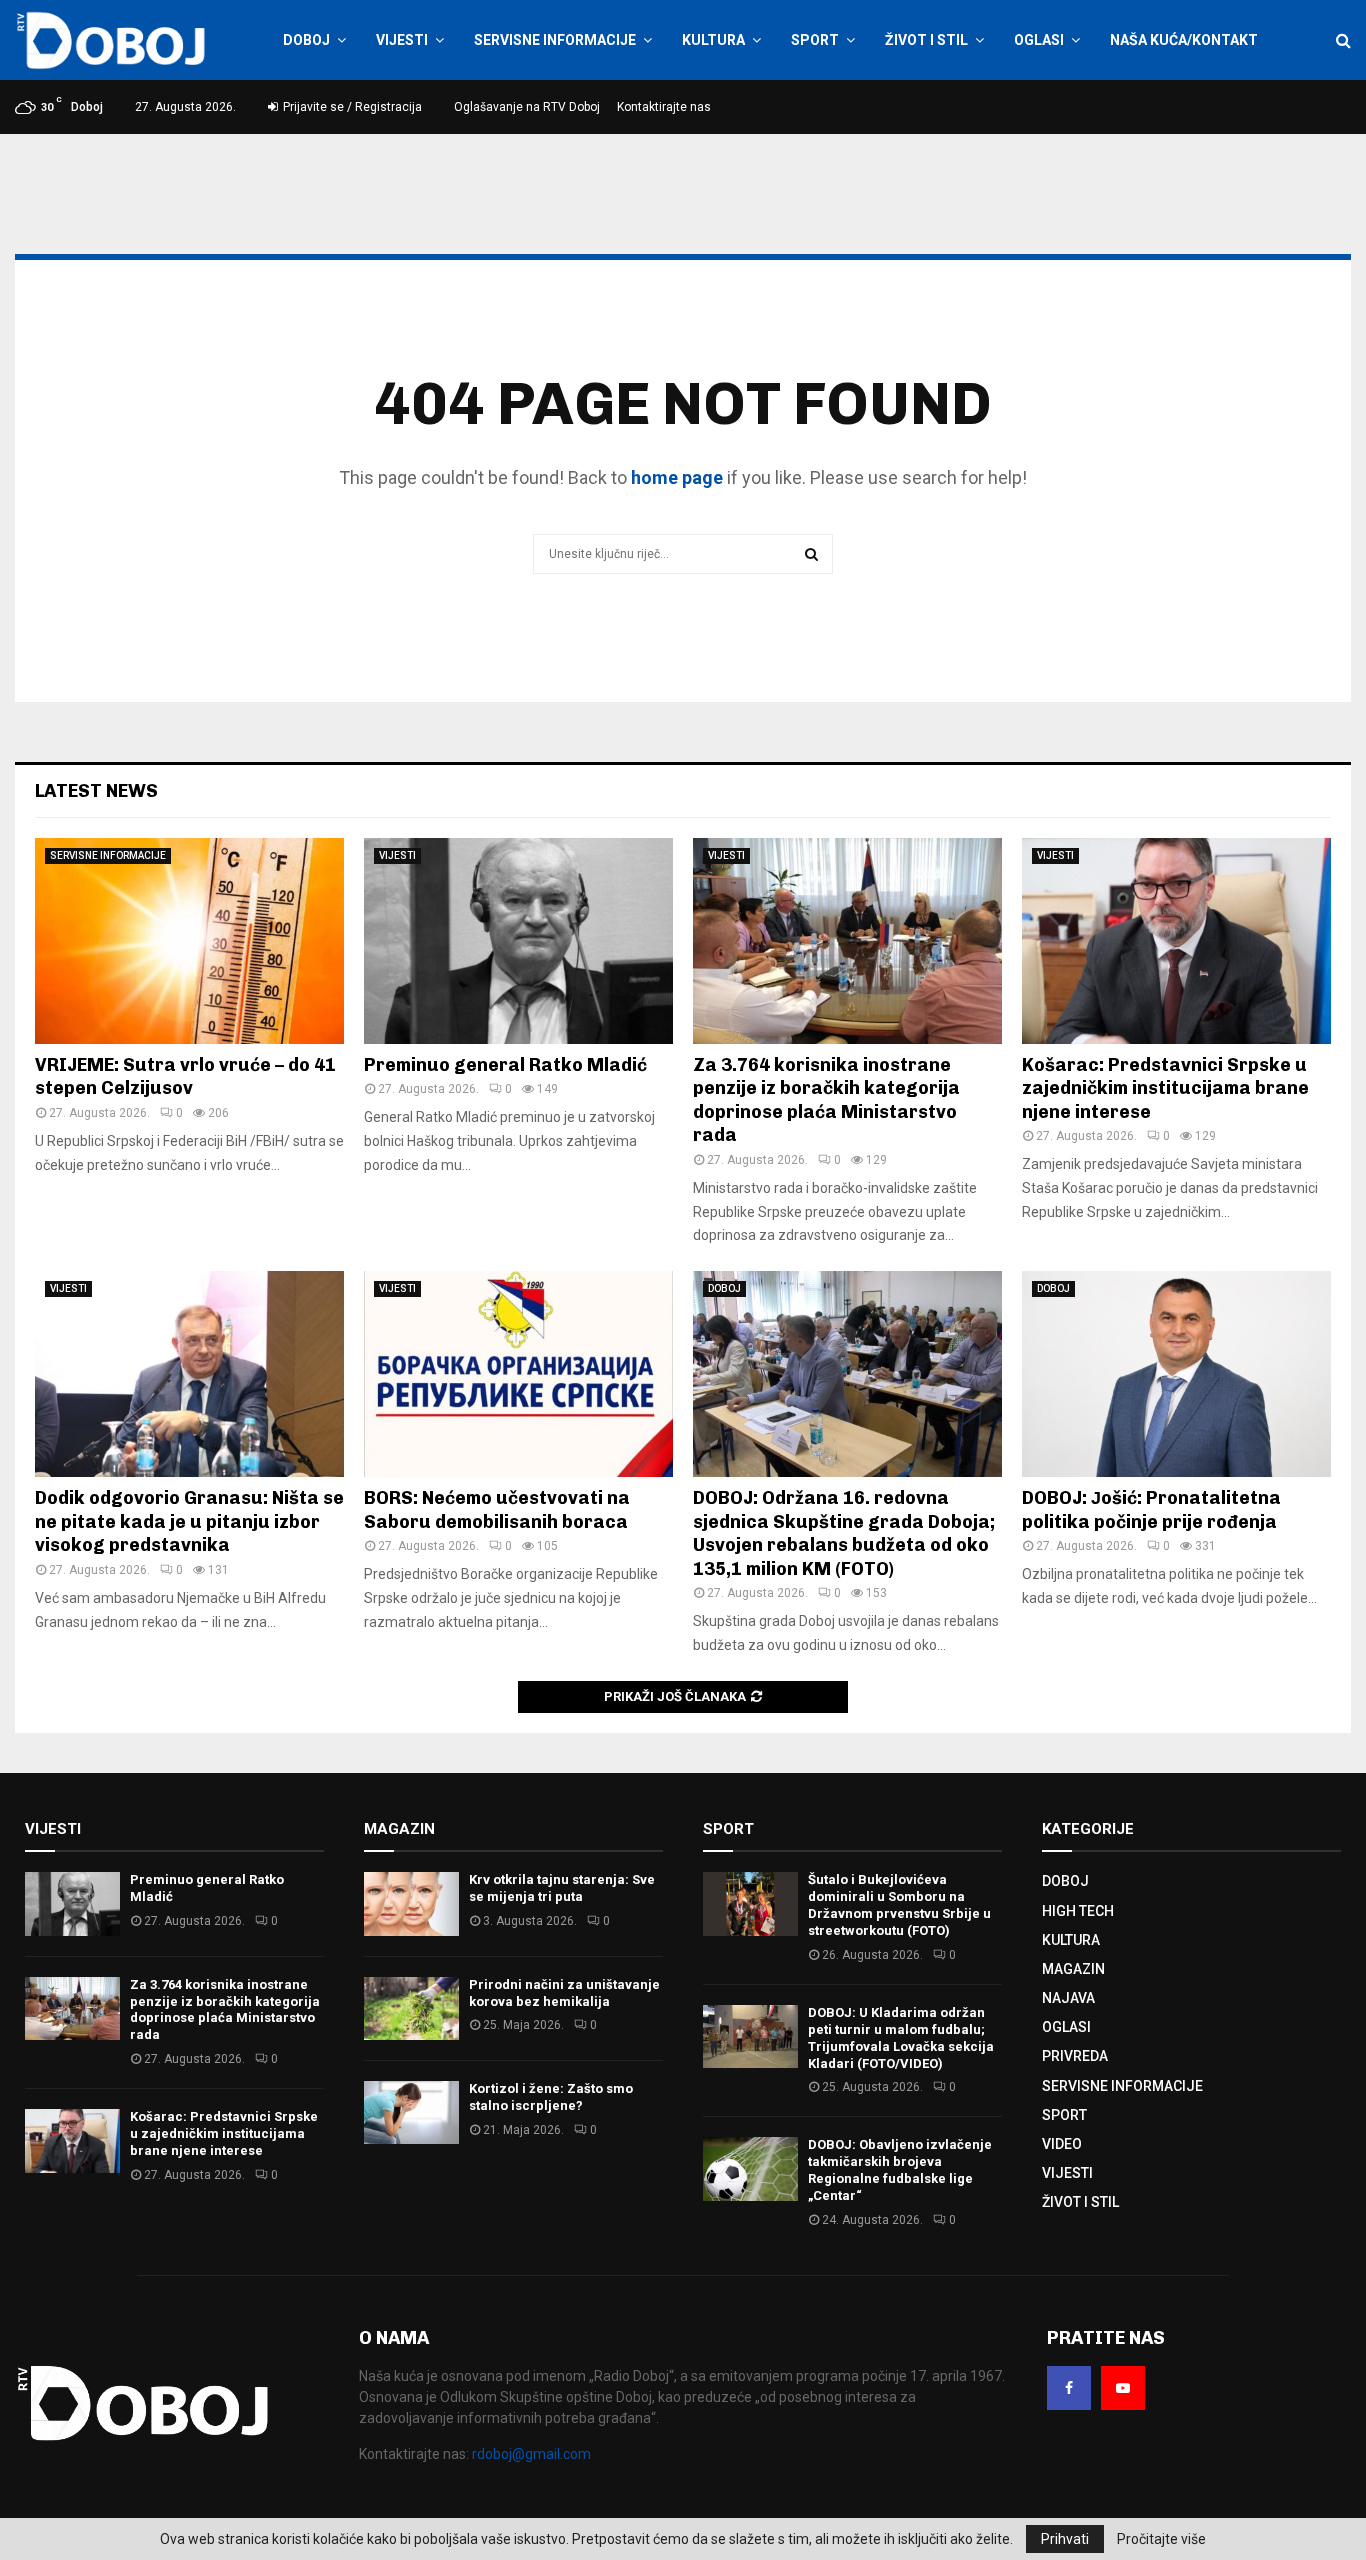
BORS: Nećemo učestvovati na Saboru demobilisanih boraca (497, 1509)
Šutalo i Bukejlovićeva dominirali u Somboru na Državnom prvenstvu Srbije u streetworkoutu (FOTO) (899, 1905)
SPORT (815, 40)
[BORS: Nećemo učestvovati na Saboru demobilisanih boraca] (518, 1374)
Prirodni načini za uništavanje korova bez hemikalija (564, 1993)
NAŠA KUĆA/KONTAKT (1184, 40)
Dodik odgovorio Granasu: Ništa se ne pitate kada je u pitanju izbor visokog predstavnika (189, 1521)
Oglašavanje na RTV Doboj (527, 107)
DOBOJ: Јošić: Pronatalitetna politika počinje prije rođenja (1151, 1509)
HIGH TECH (1078, 1911)
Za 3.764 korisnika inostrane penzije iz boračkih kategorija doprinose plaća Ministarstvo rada (826, 1100)
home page (677, 477)
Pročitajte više (1161, 2539)
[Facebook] (1069, 2388)
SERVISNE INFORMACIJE (555, 40)
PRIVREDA (1075, 2056)
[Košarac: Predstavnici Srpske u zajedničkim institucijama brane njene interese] (1176, 941)
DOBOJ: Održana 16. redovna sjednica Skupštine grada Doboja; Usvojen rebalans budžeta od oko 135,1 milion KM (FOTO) (844, 1533)
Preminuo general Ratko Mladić (505, 1065)
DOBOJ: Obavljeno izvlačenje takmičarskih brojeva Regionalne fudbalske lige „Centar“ (900, 2170)
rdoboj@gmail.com (531, 2454)
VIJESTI (402, 40)
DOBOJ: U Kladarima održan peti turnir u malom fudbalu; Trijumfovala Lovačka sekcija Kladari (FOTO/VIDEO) (901, 2038)
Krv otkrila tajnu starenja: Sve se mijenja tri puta (562, 1888)
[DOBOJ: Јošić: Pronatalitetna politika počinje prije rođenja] (1176, 1374)
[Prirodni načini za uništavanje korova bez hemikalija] (411, 2008)
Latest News (96, 791)
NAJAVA (1068, 1998)
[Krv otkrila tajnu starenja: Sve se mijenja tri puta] (411, 1903)
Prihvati (1065, 2539)
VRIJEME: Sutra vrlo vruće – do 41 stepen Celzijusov (185, 1076)
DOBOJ (306, 40)
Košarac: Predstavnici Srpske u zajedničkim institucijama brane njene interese (1165, 1088)
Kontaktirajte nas (664, 107)
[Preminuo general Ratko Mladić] (518, 941)
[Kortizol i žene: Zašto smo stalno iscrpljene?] (411, 2112)
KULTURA (713, 40)
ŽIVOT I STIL (926, 40)
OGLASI (1039, 40)
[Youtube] (1123, 2388)
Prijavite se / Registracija (351, 107)
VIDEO (1062, 2144)
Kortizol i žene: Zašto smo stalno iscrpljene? (551, 2097)
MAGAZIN (1073, 1969)
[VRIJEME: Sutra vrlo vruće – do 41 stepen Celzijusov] (189, 941)
